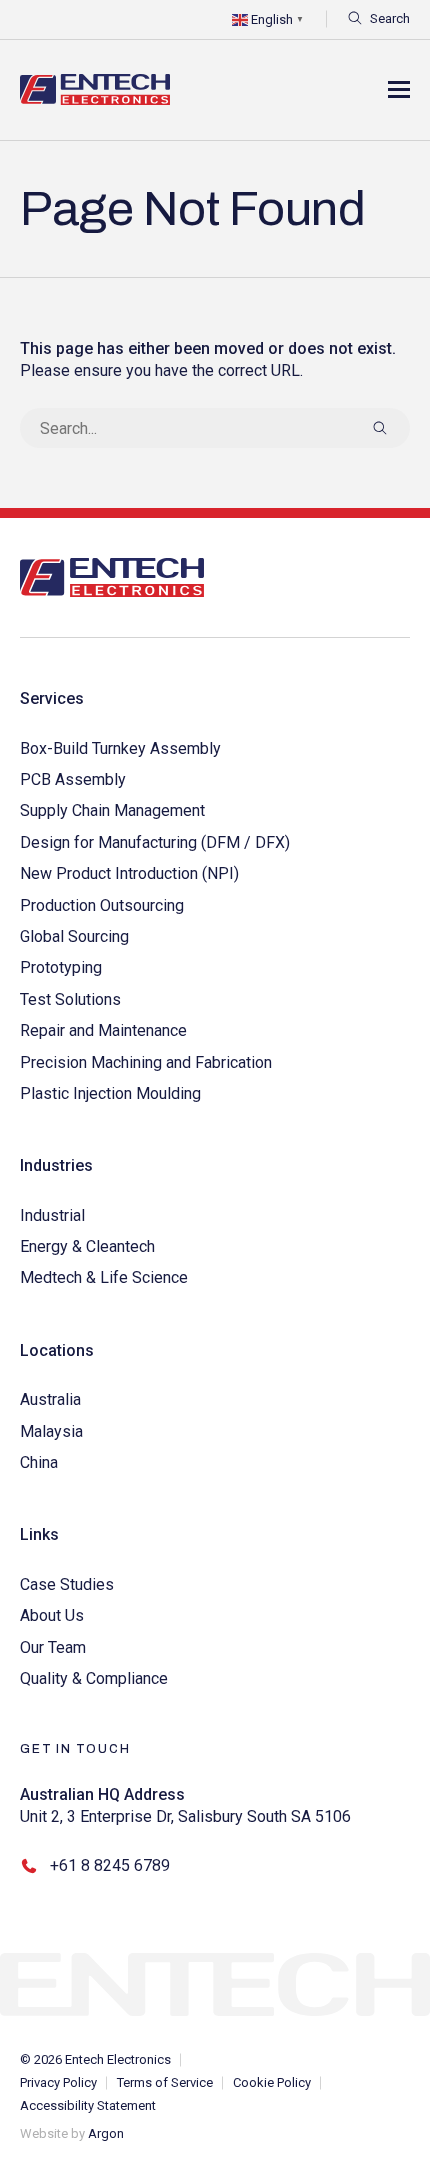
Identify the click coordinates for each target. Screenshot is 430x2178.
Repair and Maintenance (103, 1030)
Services (52, 698)
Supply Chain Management (112, 810)
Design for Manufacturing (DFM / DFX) (155, 842)
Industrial (52, 1215)
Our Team (53, 1647)
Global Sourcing (74, 936)
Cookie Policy (272, 2082)
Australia (50, 1399)
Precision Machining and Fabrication (146, 1062)
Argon (106, 2133)
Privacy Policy (58, 2082)
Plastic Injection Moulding (110, 1093)
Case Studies (67, 1584)
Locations (57, 1350)
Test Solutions (70, 999)
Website (44, 2133)
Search (390, 18)
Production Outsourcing (102, 905)
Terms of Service (165, 2082)
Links (39, 1534)
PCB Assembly (73, 779)
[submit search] (380, 428)
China (39, 1462)
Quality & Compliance (94, 1678)
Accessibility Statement (88, 2105)
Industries (56, 1165)
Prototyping (61, 967)
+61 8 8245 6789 (110, 1865)
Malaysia (51, 1431)
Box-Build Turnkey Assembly (120, 748)
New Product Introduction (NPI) (129, 873)
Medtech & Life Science (104, 1277)
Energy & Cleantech (87, 1246)
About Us (52, 1615)
